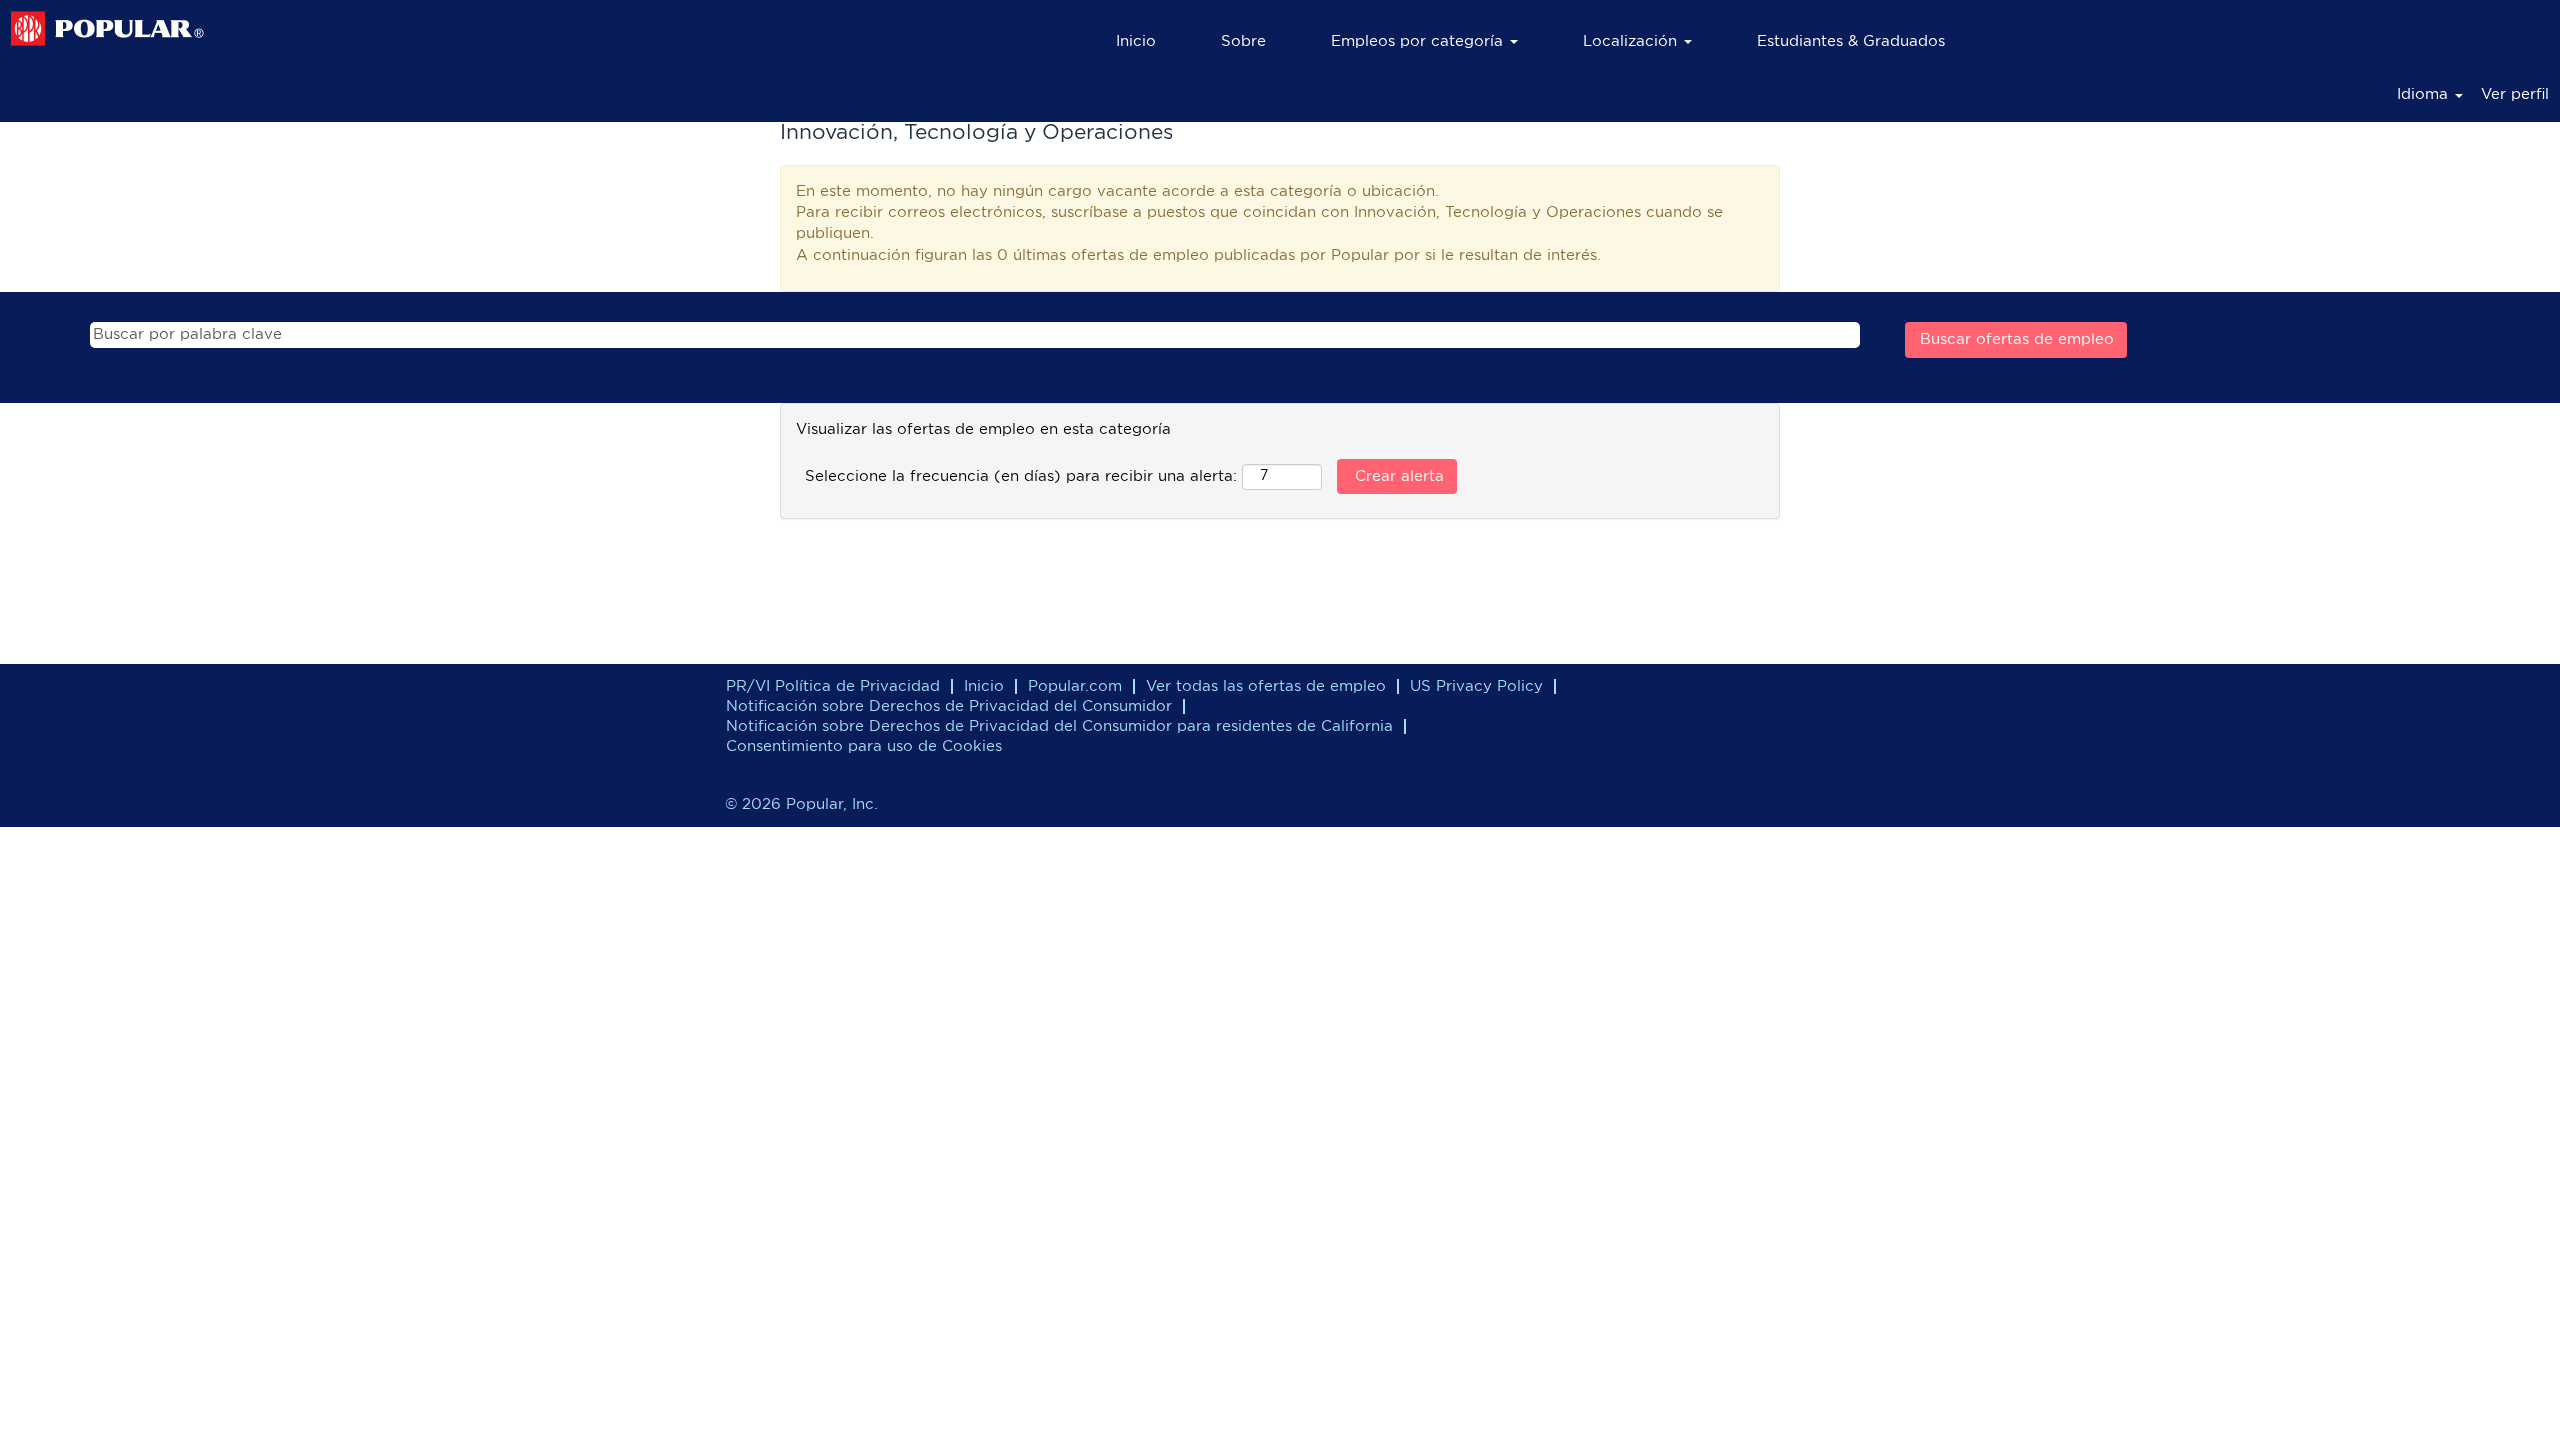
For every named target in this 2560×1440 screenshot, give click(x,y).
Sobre (1243, 41)
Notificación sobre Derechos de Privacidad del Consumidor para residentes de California (1059, 726)
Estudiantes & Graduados (1851, 41)
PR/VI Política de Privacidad (833, 686)
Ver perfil (2515, 94)
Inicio (1136, 41)
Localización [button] (1632, 41)
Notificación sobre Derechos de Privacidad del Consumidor (949, 706)
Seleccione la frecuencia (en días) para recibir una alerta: (1021, 476)
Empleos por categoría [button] (1419, 41)
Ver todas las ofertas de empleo (1266, 686)
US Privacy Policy (1476, 686)
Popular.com (1075, 686)
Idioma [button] (2425, 94)
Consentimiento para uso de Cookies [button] (864, 746)
